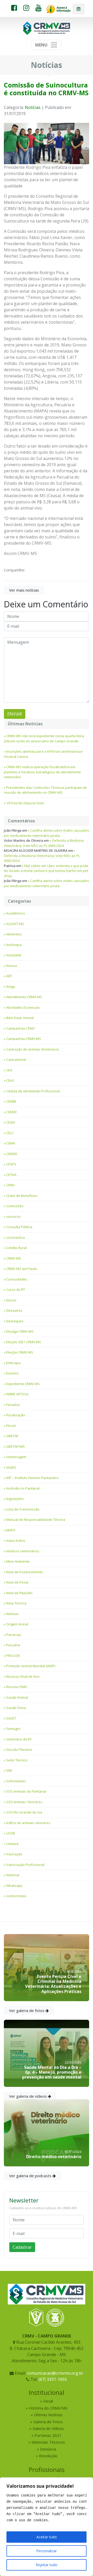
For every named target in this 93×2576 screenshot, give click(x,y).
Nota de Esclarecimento (25, 1572)
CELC (10, 1133)
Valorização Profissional (25, 1865)
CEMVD (12, 1154)
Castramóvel (16, 1060)
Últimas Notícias (48, 2415)
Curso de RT (16, 1290)
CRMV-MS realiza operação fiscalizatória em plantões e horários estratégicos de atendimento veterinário (42, 772)
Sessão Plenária (19, 1750)
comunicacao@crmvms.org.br (55, 2373)
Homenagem (16, 1457)
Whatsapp (14, 1886)
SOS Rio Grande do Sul (24, 1812)
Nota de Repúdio (19, 1593)
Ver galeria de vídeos (28, 2096)
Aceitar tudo (47, 2537)
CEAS (10, 1080)
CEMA (11, 1143)
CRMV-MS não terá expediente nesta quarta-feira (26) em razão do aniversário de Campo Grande (44, 738)
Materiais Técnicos (48, 2442)
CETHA (11, 1175)
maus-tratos (16, 1540)
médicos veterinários (23, 1551)
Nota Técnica (16, 1603)
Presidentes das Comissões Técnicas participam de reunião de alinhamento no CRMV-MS (45, 790)
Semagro (13, 1729)
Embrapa (13, 1363)
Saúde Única (16, 1708)
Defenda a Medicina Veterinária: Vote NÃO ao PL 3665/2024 (44, 843)
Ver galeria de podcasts (31, 2176)
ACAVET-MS (15, 924)
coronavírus (16, 1237)
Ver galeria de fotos (27, 2010)
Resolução (48, 2456)
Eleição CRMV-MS (20, 1352)
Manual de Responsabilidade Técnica (36, 1520)
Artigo (11, 987)
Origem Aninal (17, 1624)
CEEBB (11, 1101)
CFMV (10, 1185)
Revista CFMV (17, 1687)
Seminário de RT (19, 1739)
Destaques (15, 1321)
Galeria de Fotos (48, 2422)
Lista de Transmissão (23, 1509)
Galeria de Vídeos (48, 2428)
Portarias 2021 (48, 2435)
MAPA (11, 1530)
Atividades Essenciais (23, 1007)
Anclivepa (14, 945)
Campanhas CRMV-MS (24, 1039)
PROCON (13, 1656)
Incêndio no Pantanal (23, 1488)
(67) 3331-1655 (53, 2379)
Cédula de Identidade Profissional (33, 1091)
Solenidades (16, 1781)
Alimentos (14, 934)
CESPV (11, 1164)
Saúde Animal (17, 1697)
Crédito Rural (16, 1248)
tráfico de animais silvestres (28, 1823)
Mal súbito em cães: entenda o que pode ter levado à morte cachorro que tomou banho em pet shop (46, 871)
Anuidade (14, 955)
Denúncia (48, 2449)
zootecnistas (16, 1896)
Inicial (48, 2401)
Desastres (14, 1310)
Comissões (15, 1206)
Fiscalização (16, 1415)
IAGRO (11, 1467)
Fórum (11, 1426)
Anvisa (11, 966)
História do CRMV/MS (48, 2408)
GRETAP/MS (16, 1446)
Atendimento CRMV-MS (24, 997)
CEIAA (11, 1122)
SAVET (11, 1718)
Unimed (12, 1844)
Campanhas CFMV (20, 1028)
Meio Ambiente (18, 1561)
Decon (11, 1300)
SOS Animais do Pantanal (26, 1791)
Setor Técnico (17, 1760)
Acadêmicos (16, 913)
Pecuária (13, 1645)
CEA (9, 1070)
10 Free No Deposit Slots (25, 803)
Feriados (13, 1405)
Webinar (13, 1875)
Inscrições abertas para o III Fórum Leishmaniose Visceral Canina (43, 754)
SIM (9, 1770)
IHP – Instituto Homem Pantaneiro (32, 1478)
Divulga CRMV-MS (20, 1331)
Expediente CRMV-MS (23, 1384)
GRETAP (12, 1436)
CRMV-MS (14, 1258)
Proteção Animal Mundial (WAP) (31, 1666)
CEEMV (11, 1112)
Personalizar (47, 2551)
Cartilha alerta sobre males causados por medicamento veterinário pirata (47, 833)
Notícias (33, 107)
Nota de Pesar (17, 1582)
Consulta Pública (19, 1227)
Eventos (13, 1373)
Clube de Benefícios (22, 1196)
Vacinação (14, 1854)
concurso (13, 1217)
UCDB (11, 1833)
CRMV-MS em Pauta (22, 1269)
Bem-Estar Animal (20, 1018)
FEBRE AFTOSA (17, 1394)
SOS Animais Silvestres (24, 1802)
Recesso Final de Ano (23, 1676)
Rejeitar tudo (47, 2565)
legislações (15, 1499)
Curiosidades (17, 1279)
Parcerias (14, 1635)
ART (9, 976)
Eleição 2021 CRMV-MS (24, 1342)
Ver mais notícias (24, 590)
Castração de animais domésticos (33, 1049)
